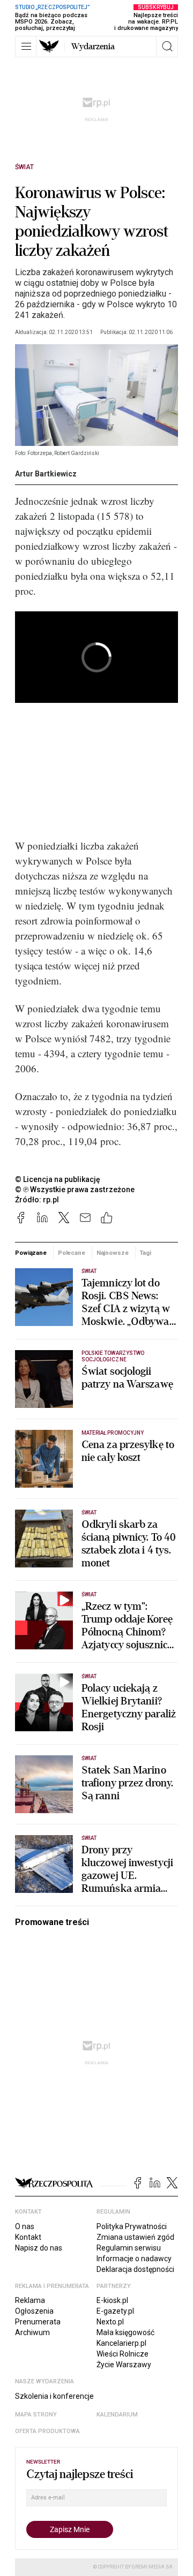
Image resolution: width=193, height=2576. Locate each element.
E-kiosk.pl (112, 2300)
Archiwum (32, 2332)
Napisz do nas (39, 2248)
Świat (24, 167)
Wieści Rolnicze (123, 2354)
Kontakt (28, 2237)
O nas (25, 2226)
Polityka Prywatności (132, 2226)
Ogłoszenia (34, 2311)
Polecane (72, 1253)
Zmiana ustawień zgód (135, 2237)
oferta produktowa (47, 2431)
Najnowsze (113, 1253)
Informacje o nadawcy (134, 2259)
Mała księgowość (125, 2332)
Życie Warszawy (124, 2365)
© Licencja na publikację (58, 1179)
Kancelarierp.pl (121, 2343)
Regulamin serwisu (129, 2248)
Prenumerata (38, 2322)
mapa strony (36, 2415)
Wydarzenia (93, 47)
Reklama (30, 2300)
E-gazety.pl (115, 2311)
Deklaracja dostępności (135, 2269)
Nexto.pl (110, 2322)
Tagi (145, 1253)
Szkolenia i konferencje (54, 2396)
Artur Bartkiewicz (46, 474)
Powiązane (31, 1253)
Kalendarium (117, 2415)
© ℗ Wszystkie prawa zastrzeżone (75, 1189)
